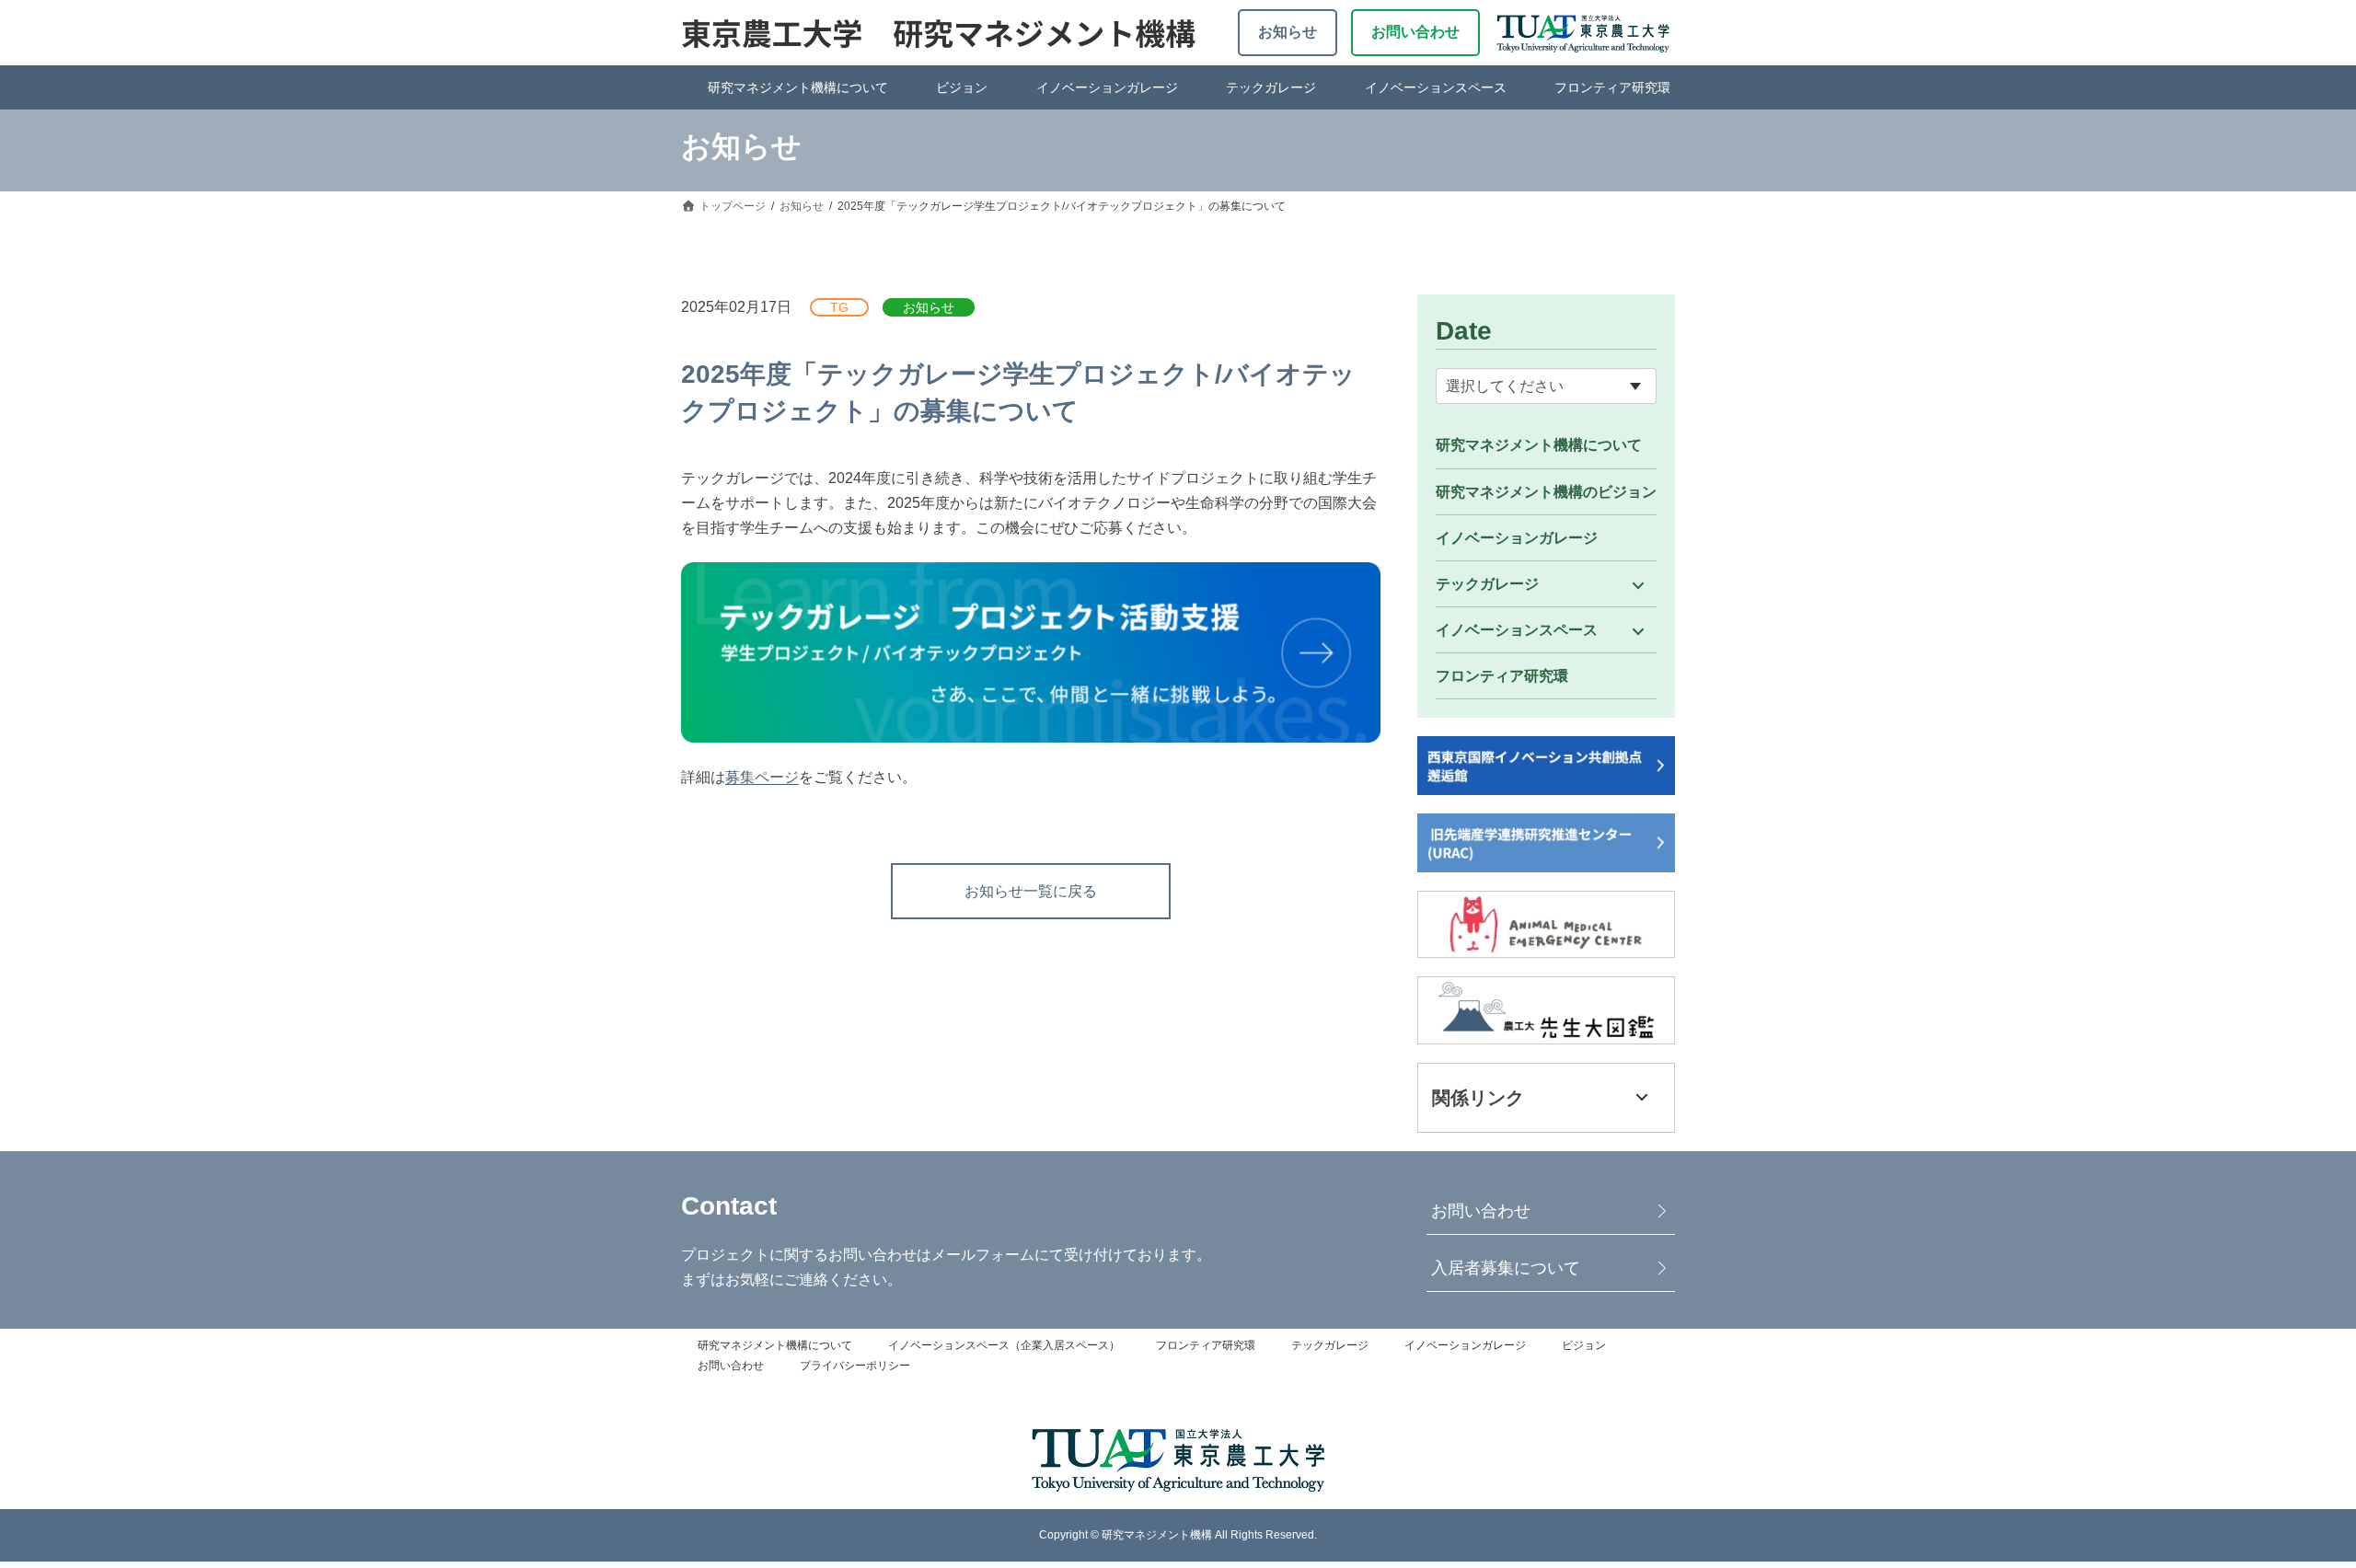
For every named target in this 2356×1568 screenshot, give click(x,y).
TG (839, 307)
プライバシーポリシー (855, 1366)
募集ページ (762, 777)
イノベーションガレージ (1107, 87)
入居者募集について (1506, 1268)
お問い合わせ (1415, 32)
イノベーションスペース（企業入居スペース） (1004, 1345)
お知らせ (1288, 32)
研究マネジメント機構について (798, 87)
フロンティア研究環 (1612, 87)
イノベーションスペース (1436, 87)
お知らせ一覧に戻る (1031, 891)
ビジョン (962, 87)
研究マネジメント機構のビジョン (1546, 492)
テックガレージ (1271, 87)
